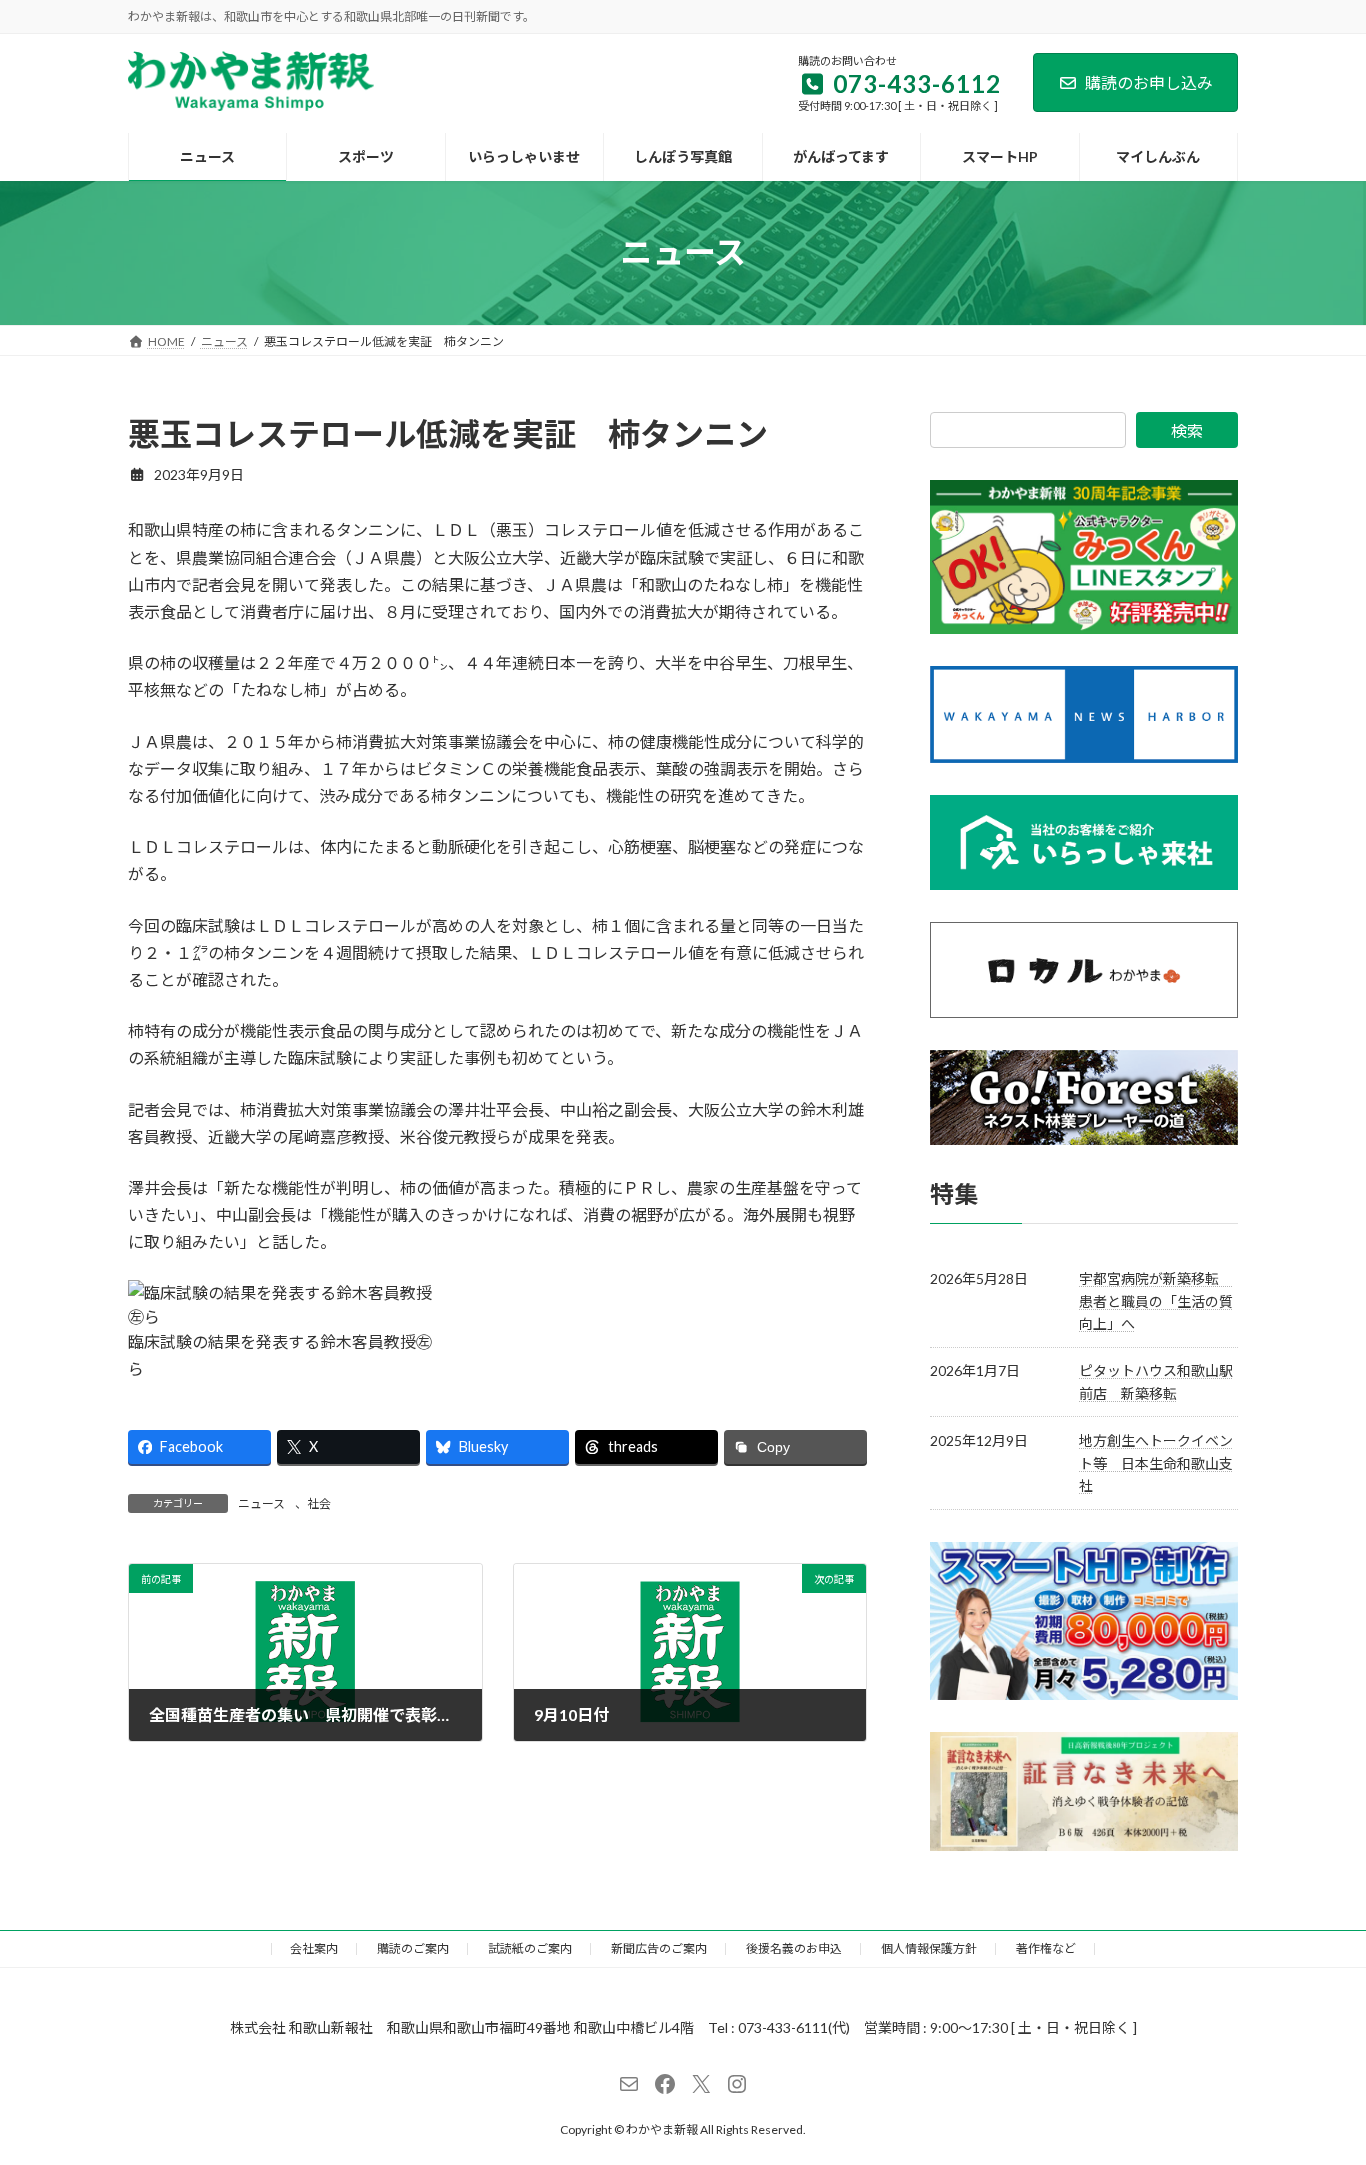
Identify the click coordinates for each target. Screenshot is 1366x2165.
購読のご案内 (413, 1948)
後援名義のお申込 (794, 1948)
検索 (1187, 430)
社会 (319, 1503)
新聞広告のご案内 (659, 1948)
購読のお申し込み (1149, 82)
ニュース (261, 1503)
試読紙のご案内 (530, 1948)
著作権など (1046, 1948)
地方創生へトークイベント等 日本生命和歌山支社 (1156, 1463)
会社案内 (314, 1948)
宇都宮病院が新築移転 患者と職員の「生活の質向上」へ (1156, 1301)
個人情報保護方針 (929, 1948)
